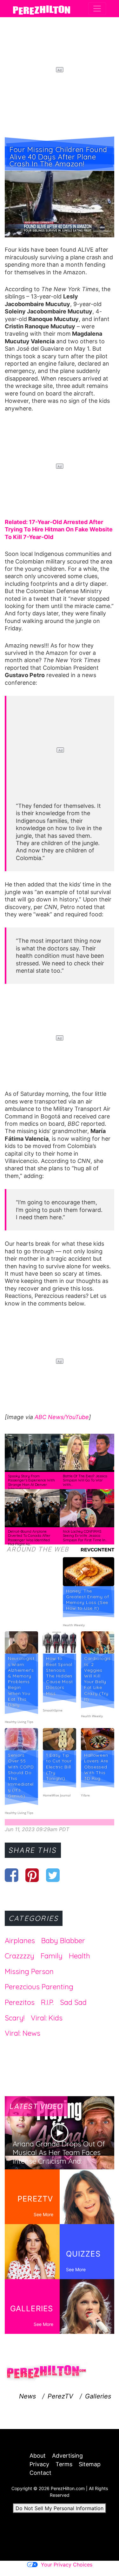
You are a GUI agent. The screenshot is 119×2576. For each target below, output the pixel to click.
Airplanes (20, 1941)
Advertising (67, 2456)
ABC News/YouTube (62, 1417)
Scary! (15, 2018)
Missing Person (29, 1971)
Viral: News (23, 2033)
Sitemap (90, 2464)
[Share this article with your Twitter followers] (53, 1875)
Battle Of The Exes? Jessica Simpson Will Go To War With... (85, 1480)
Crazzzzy (20, 1956)
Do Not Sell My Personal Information (60, 2508)
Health (79, 1956)
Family (52, 1956)
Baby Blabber (63, 1941)
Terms (64, 2464)
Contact (40, 2473)
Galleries (98, 2396)
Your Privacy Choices (67, 2565)
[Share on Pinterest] (32, 1875)
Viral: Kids (47, 2018)
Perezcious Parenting (39, 1987)
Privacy (39, 2464)
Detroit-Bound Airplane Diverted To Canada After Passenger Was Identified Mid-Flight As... (29, 1538)
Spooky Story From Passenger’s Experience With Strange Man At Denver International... (31, 1483)
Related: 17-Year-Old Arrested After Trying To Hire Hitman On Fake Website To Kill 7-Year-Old (59, 529)
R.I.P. (47, 2002)
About (38, 2456)
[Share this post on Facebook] (12, 1875)
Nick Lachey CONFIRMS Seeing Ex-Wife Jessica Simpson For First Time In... (85, 1536)
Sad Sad (73, 2002)
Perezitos (20, 2002)
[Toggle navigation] (97, 9)
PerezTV (60, 2396)
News (27, 2396)
